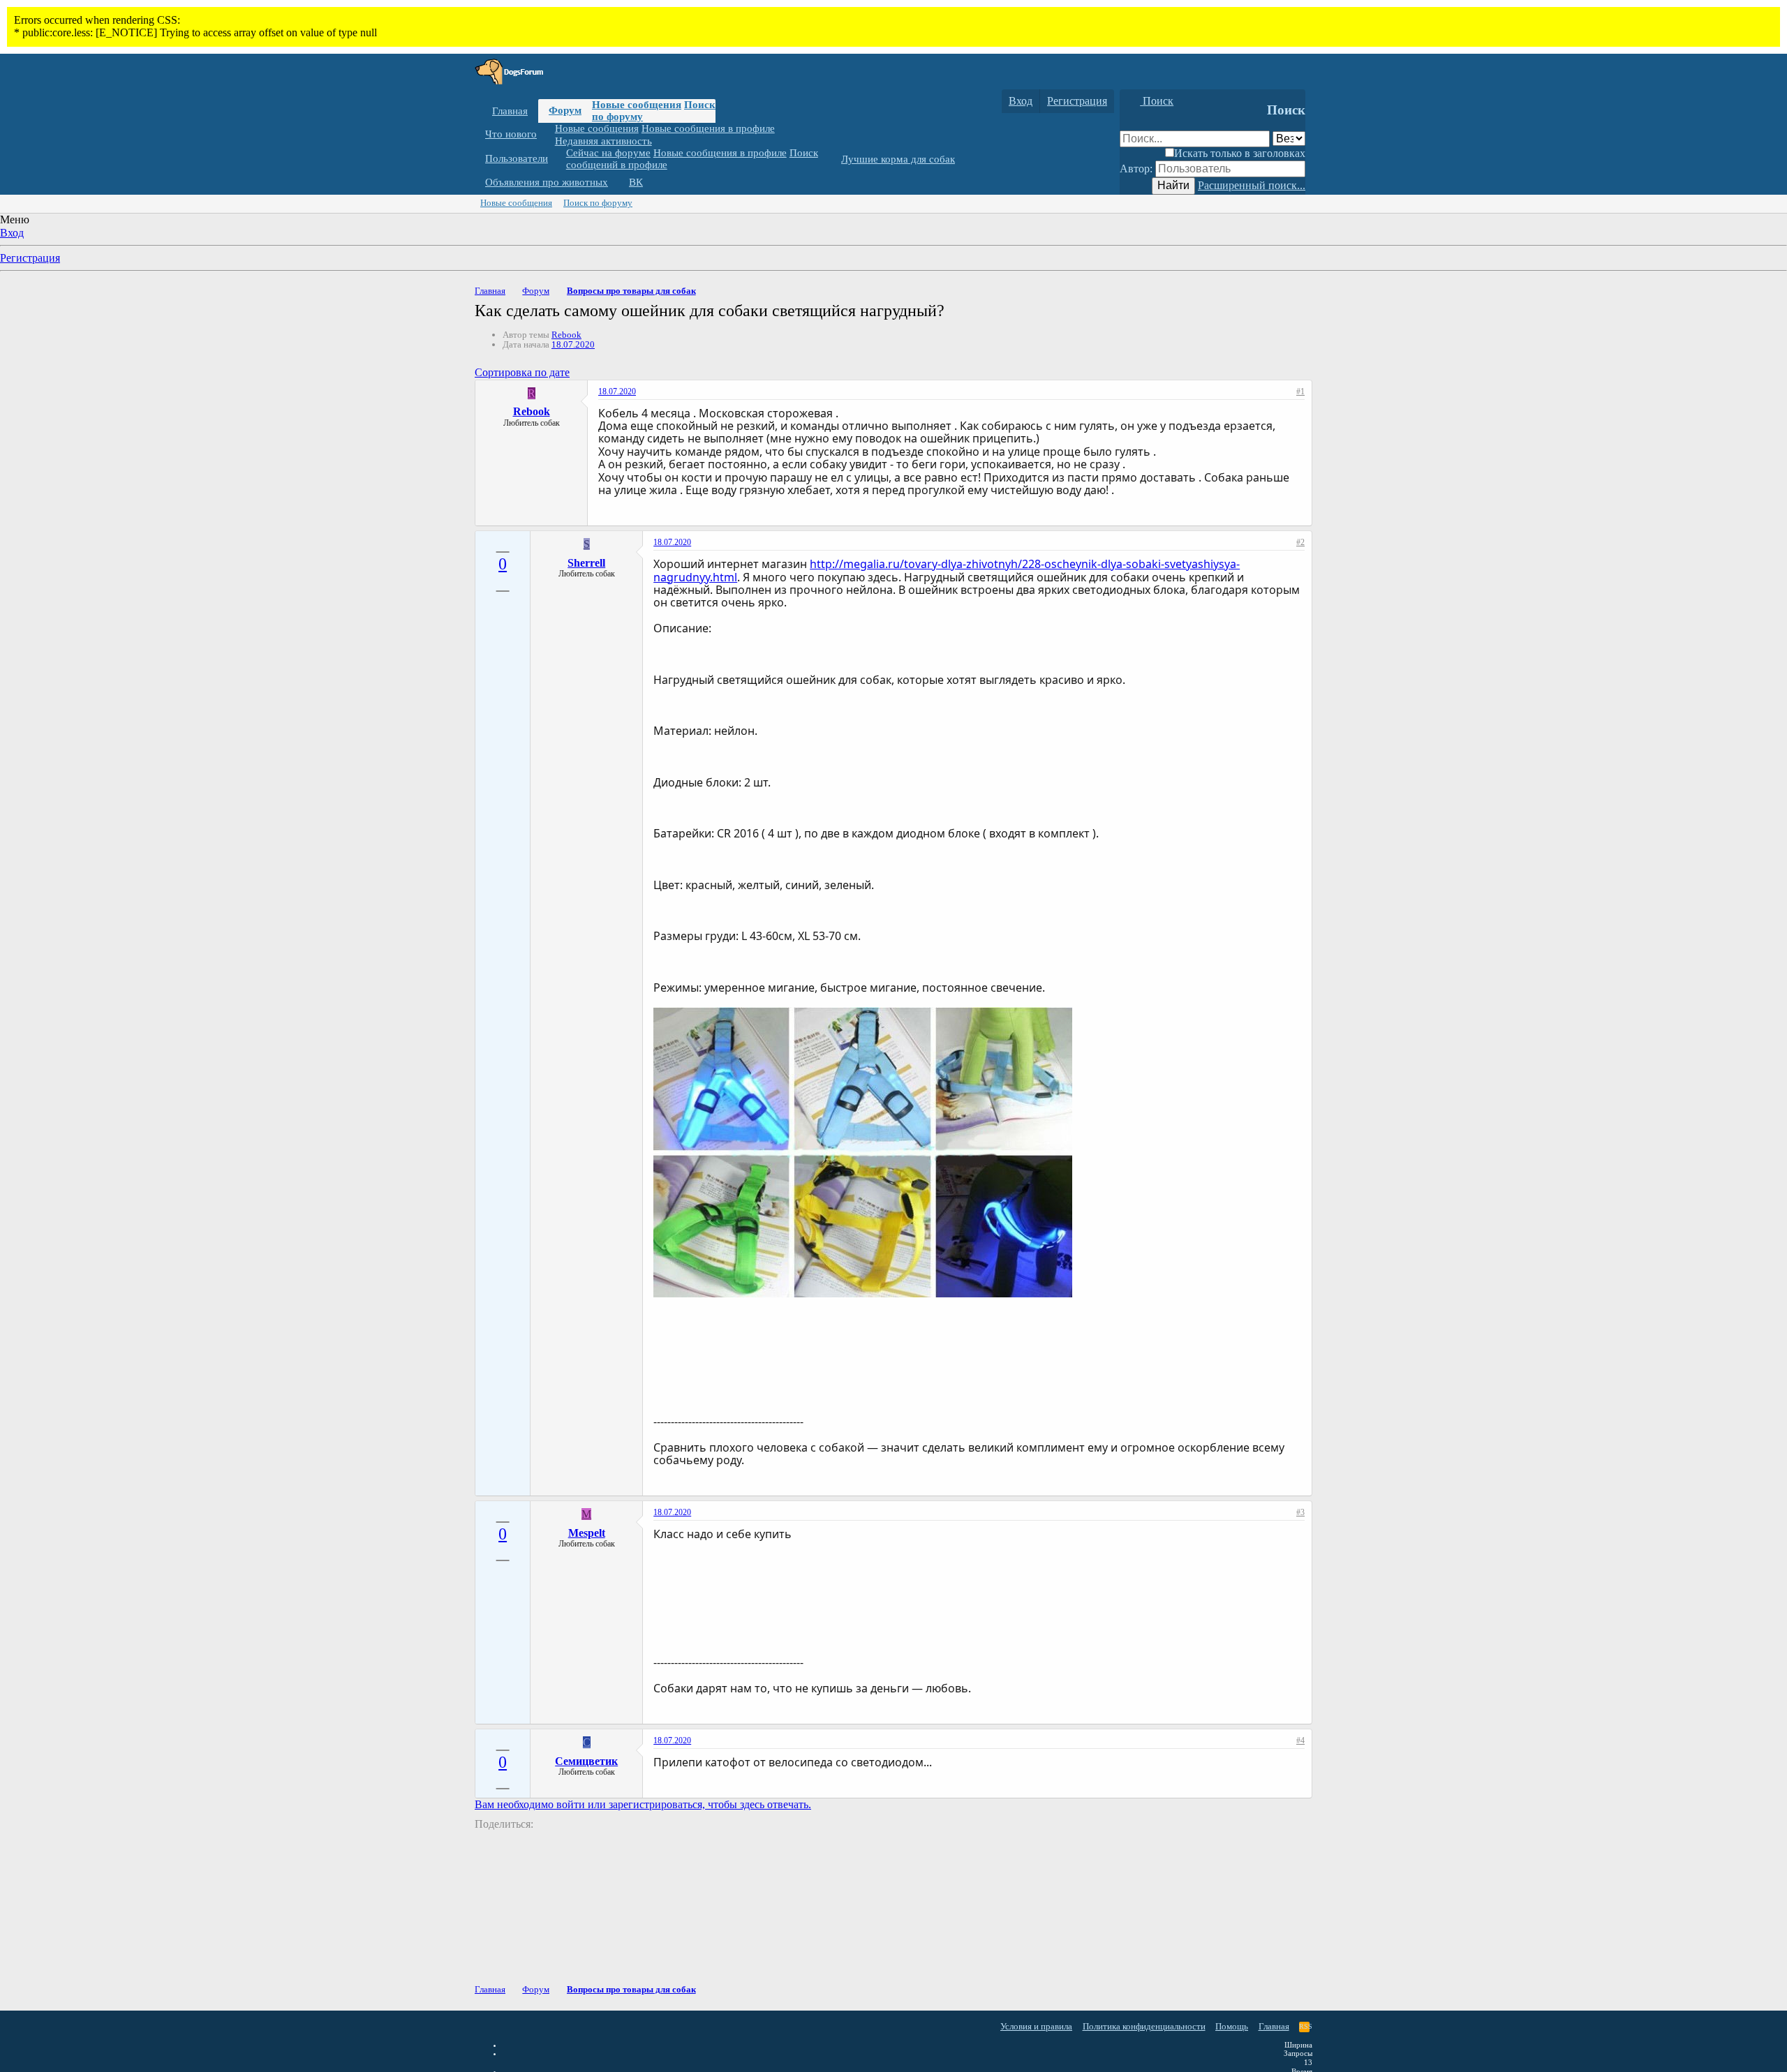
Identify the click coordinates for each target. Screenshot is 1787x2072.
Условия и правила (1036, 2026)
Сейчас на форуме (608, 153)
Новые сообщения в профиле (708, 128)
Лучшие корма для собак (898, 159)
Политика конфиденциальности (1144, 2026)
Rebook (566, 335)
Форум (565, 110)
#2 (1300, 542)
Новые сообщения (637, 105)
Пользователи (517, 158)
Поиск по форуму (598, 203)
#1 (1300, 392)
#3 (1300, 1512)
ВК (636, 182)
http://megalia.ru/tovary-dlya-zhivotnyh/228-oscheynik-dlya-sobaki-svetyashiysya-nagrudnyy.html (947, 570)
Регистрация (30, 258)
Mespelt (587, 1533)
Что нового (511, 134)
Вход (12, 233)
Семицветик (586, 1761)
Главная (510, 111)
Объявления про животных (547, 182)
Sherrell (586, 563)
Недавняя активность (603, 140)
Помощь (1232, 2026)
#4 (1300, 1741)
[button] (547, 134)
